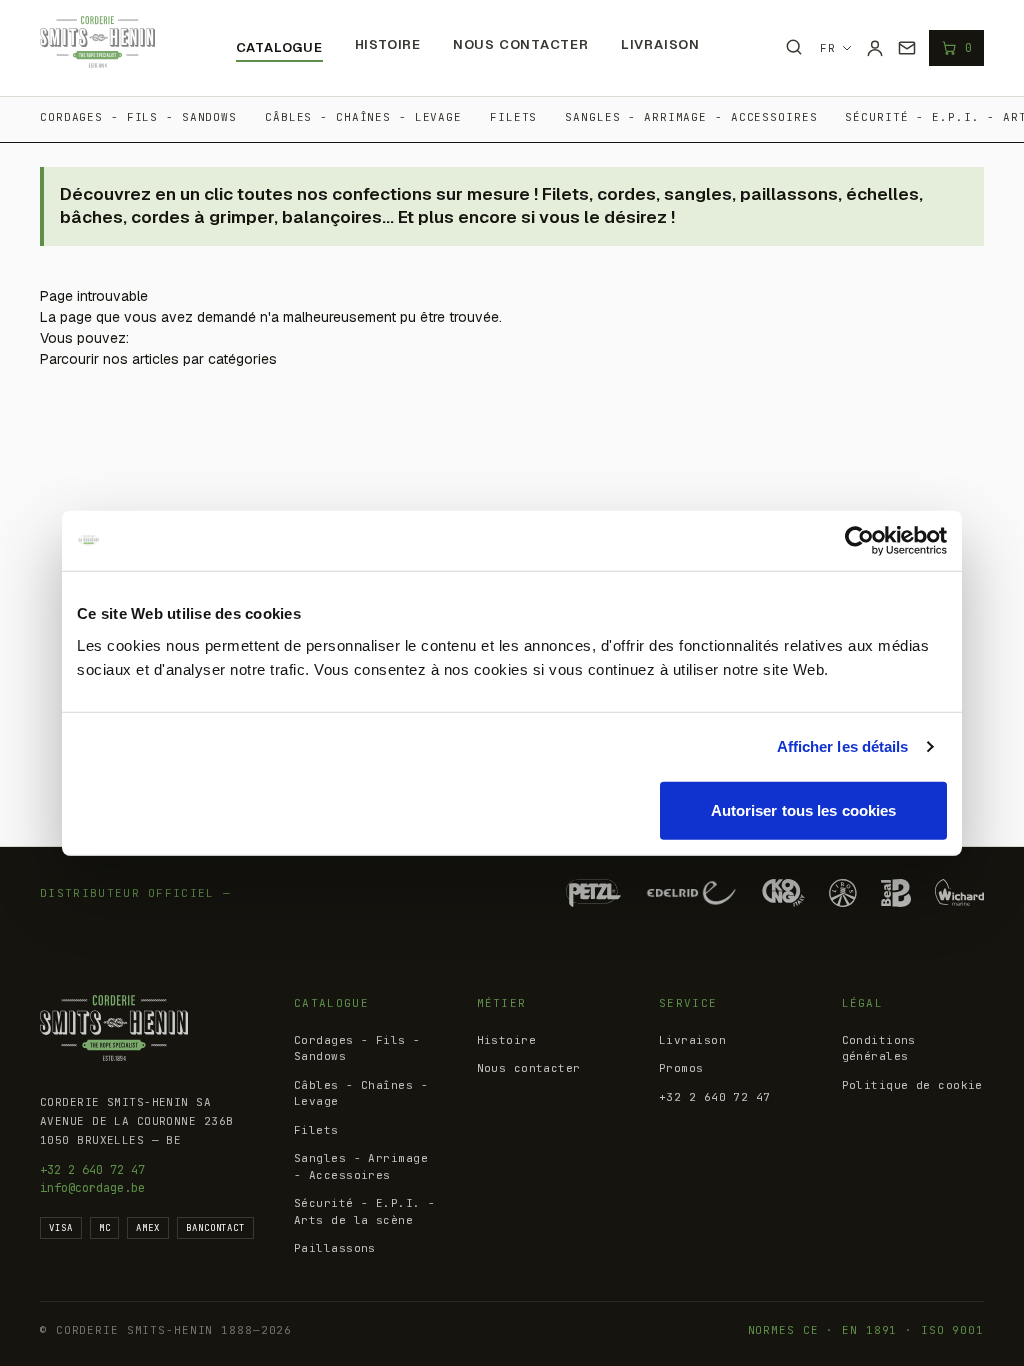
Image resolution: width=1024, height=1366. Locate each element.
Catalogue (279, 47)
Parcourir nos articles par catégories (158, 359)
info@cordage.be (92, 1188)
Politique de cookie (912, 1085)
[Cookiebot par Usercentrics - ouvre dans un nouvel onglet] (859, 541)
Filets (513, 117)
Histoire (388, 44)
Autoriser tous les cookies (804, 809)
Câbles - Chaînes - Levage (363, 117)
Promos (681, 1068)
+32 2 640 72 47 (92, 1170)
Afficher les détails (843, 746)
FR (828, 48)
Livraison (660, 44)
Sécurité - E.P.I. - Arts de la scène (364, 1211)
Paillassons (335, 1248)
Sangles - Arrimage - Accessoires (691, 117)
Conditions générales (879, 1048)
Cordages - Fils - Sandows (138, 117)
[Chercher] (794, 47)
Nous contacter (521, 44)
